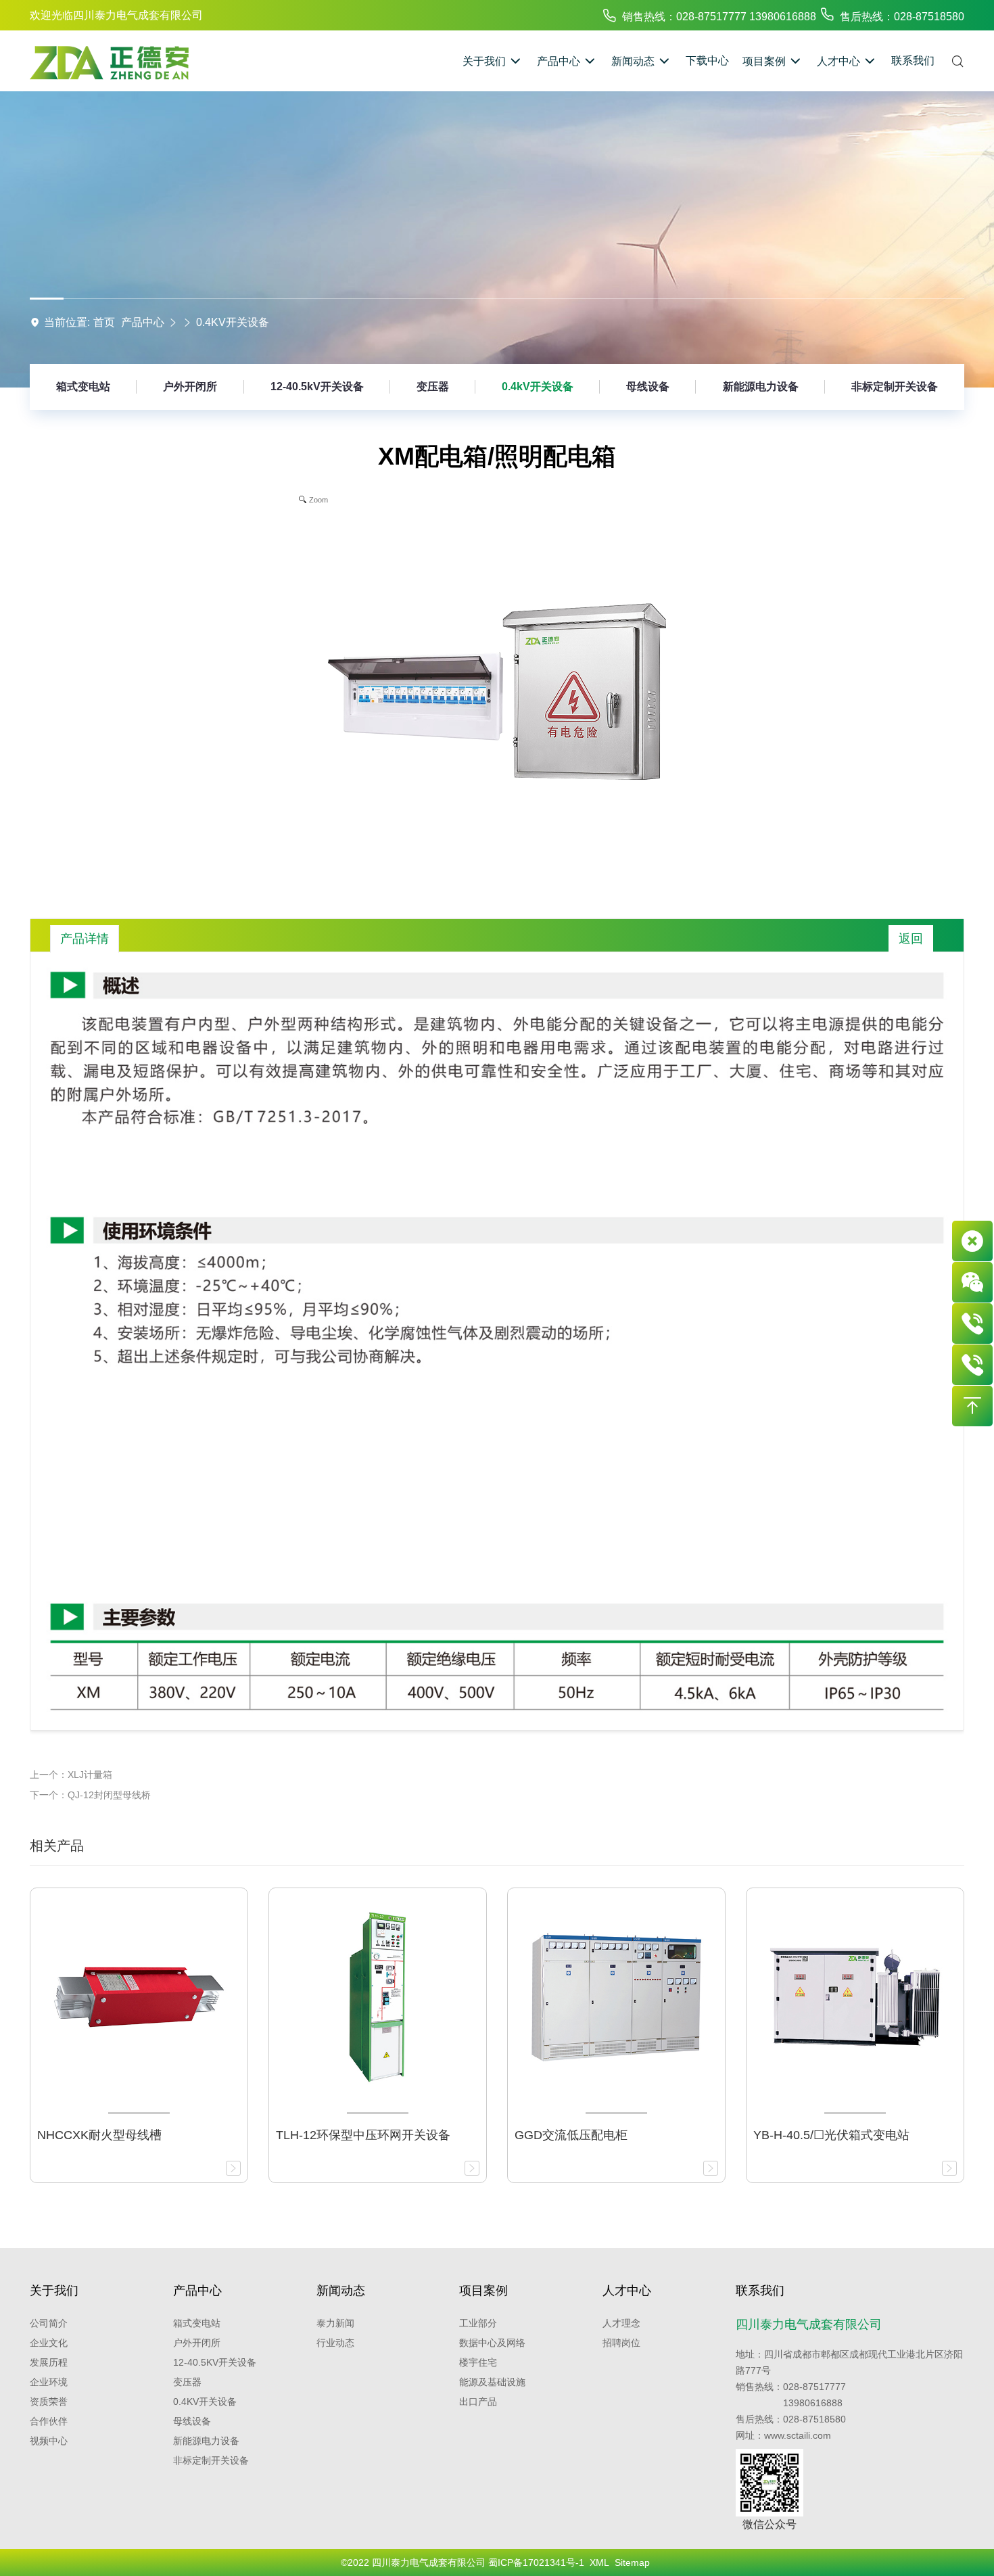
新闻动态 (341, 2291)
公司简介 (49, 2323)
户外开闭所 (190, 387)
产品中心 (143, 322)
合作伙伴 (49, 2421)
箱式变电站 (83, 387)
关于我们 (54, 2291)
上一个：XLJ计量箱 (71, 1775)
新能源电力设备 (761, 387)
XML (599, 2562)
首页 (104, 322)
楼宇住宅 (478, 2362)
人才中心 (627, 2291)
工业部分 (478, 2323)
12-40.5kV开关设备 (317, 387)
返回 (911, 939)
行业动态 (335, 2343)
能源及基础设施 (492, 2382)
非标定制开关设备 (895, 387)
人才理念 (621, 2323)
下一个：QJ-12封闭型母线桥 (90, 1795)
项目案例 (483, 2291)
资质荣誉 (49, 2402)
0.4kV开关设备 (233, 322)
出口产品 (478, 2402)
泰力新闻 (335, 2323)
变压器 (433, 387)
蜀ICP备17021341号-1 (536, 2562)
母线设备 (648, 387)
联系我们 (760, 2291)
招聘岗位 (621, 2343)
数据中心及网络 (492, 2343)
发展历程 (49, 2362)
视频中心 (49, 2441)
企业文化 (49, 2343)
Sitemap (632, 2562)
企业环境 (49, 2382)
